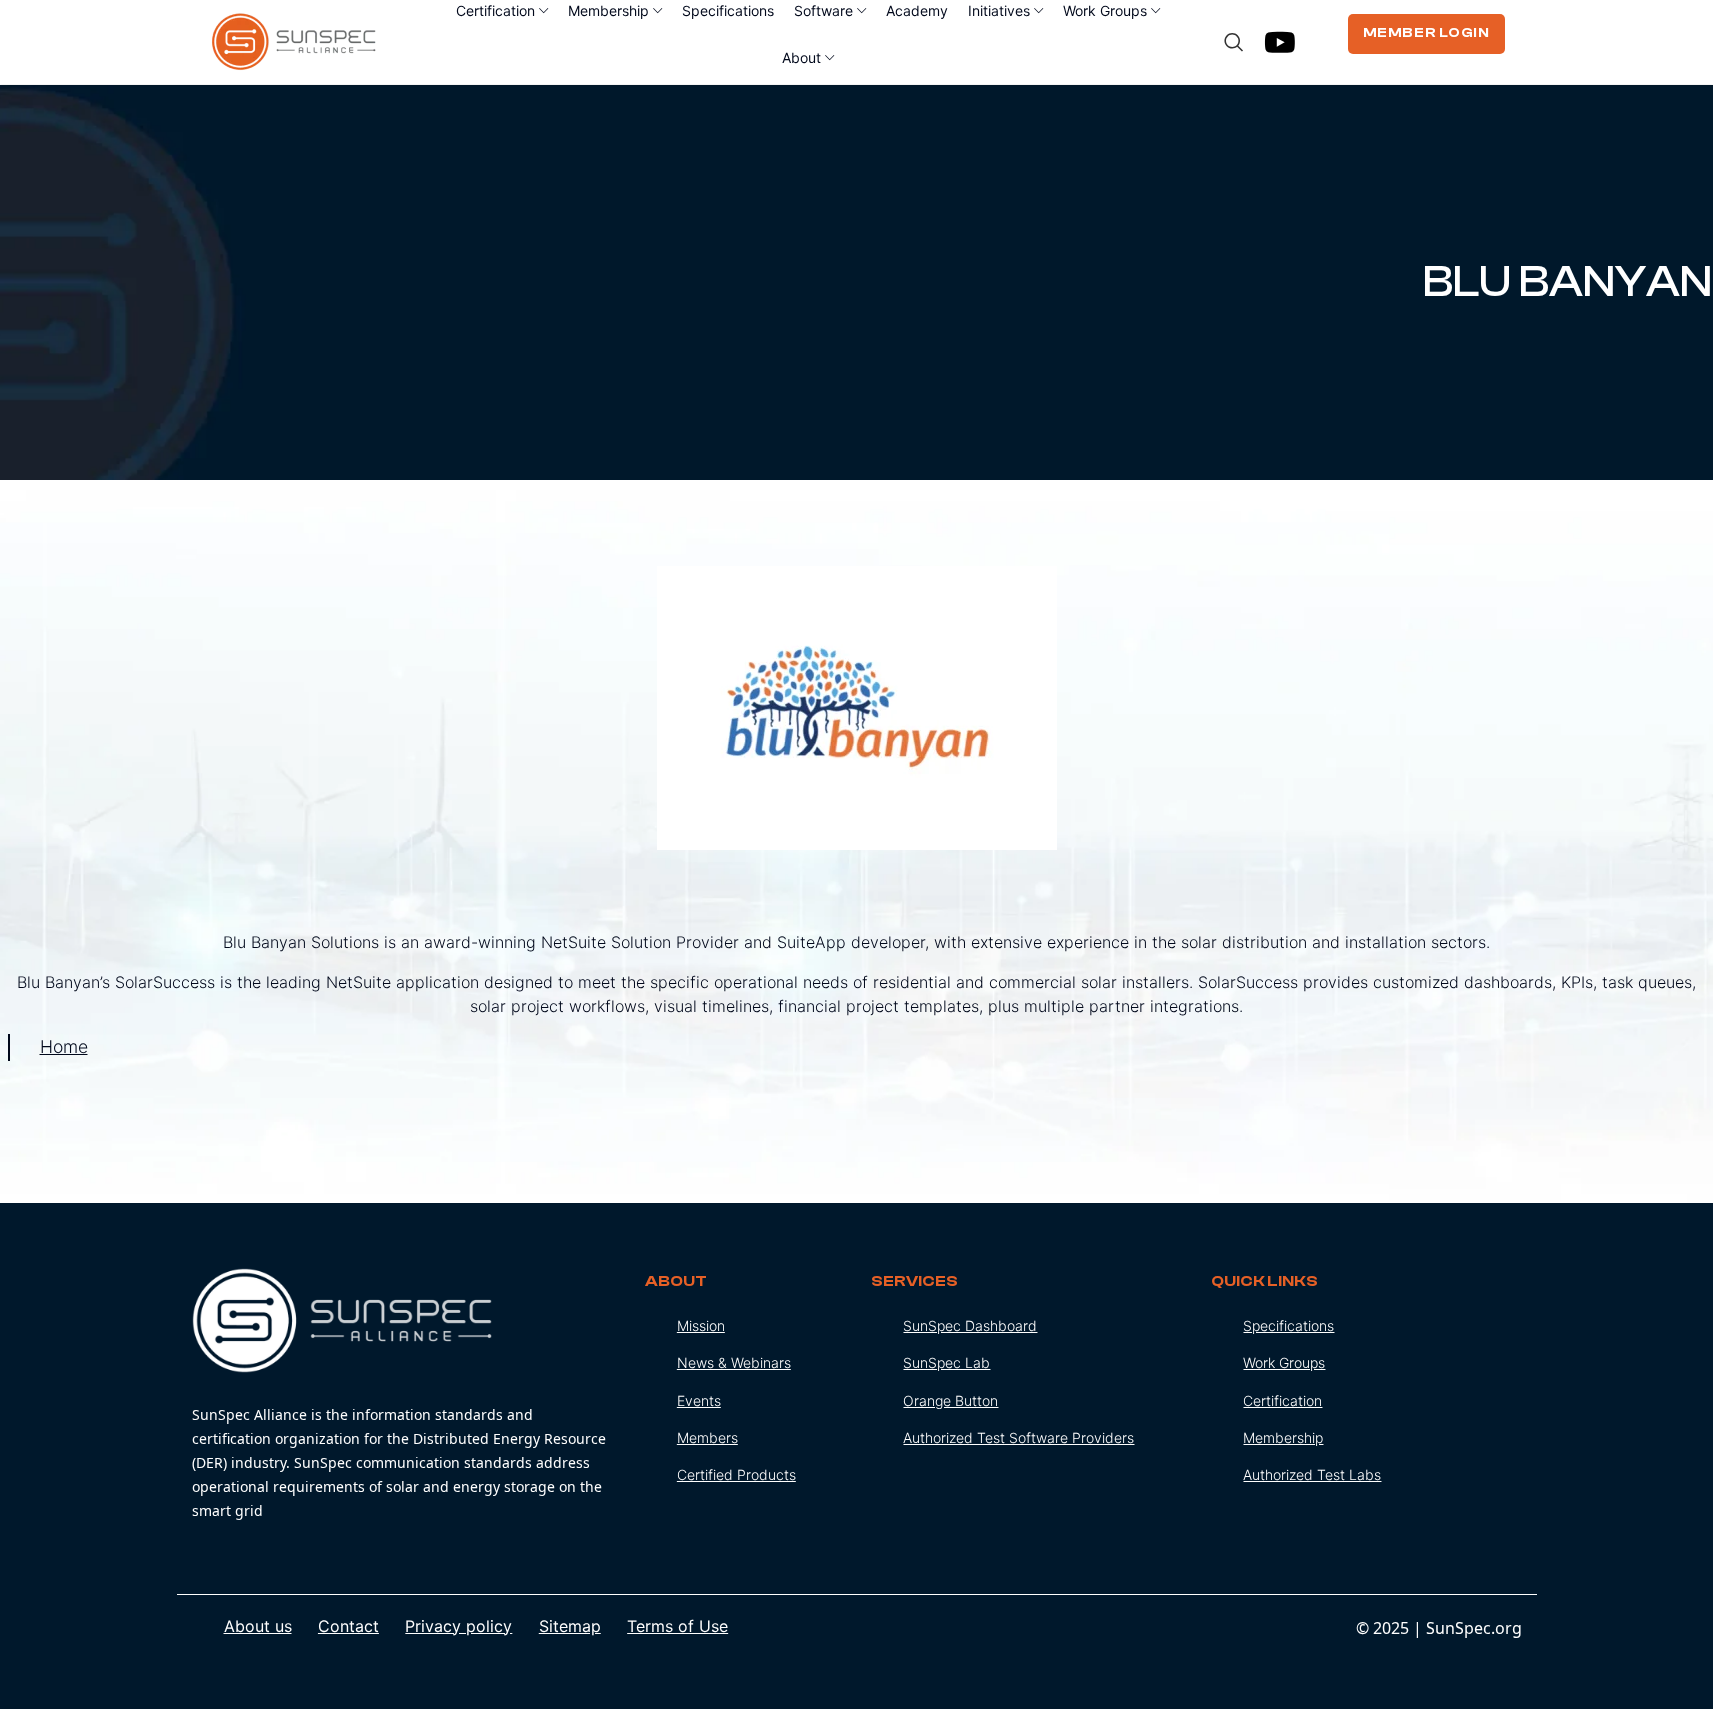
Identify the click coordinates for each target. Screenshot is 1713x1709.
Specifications (1288, 1325)
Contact (348, 1626)
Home (64, 1046)
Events (699, 1400)
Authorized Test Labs (1312, 1474)
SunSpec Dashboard (970, 1325)
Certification (1282, 1400)
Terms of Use (677, 1626)
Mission (701, 1325)
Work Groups (1284, 1362)
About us (258, 1626)
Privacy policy (458, 1626)
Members (707, 1437)
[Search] (1234, 42)
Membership (1283, 1437)
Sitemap (570, 1626)
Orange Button (950, 1400)
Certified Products (736, 1474)
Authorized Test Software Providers (1018, 1437)
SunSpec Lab (946, 1362)
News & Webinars (734, 1362)
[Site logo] (294, 40)
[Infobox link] (403, 1395)
